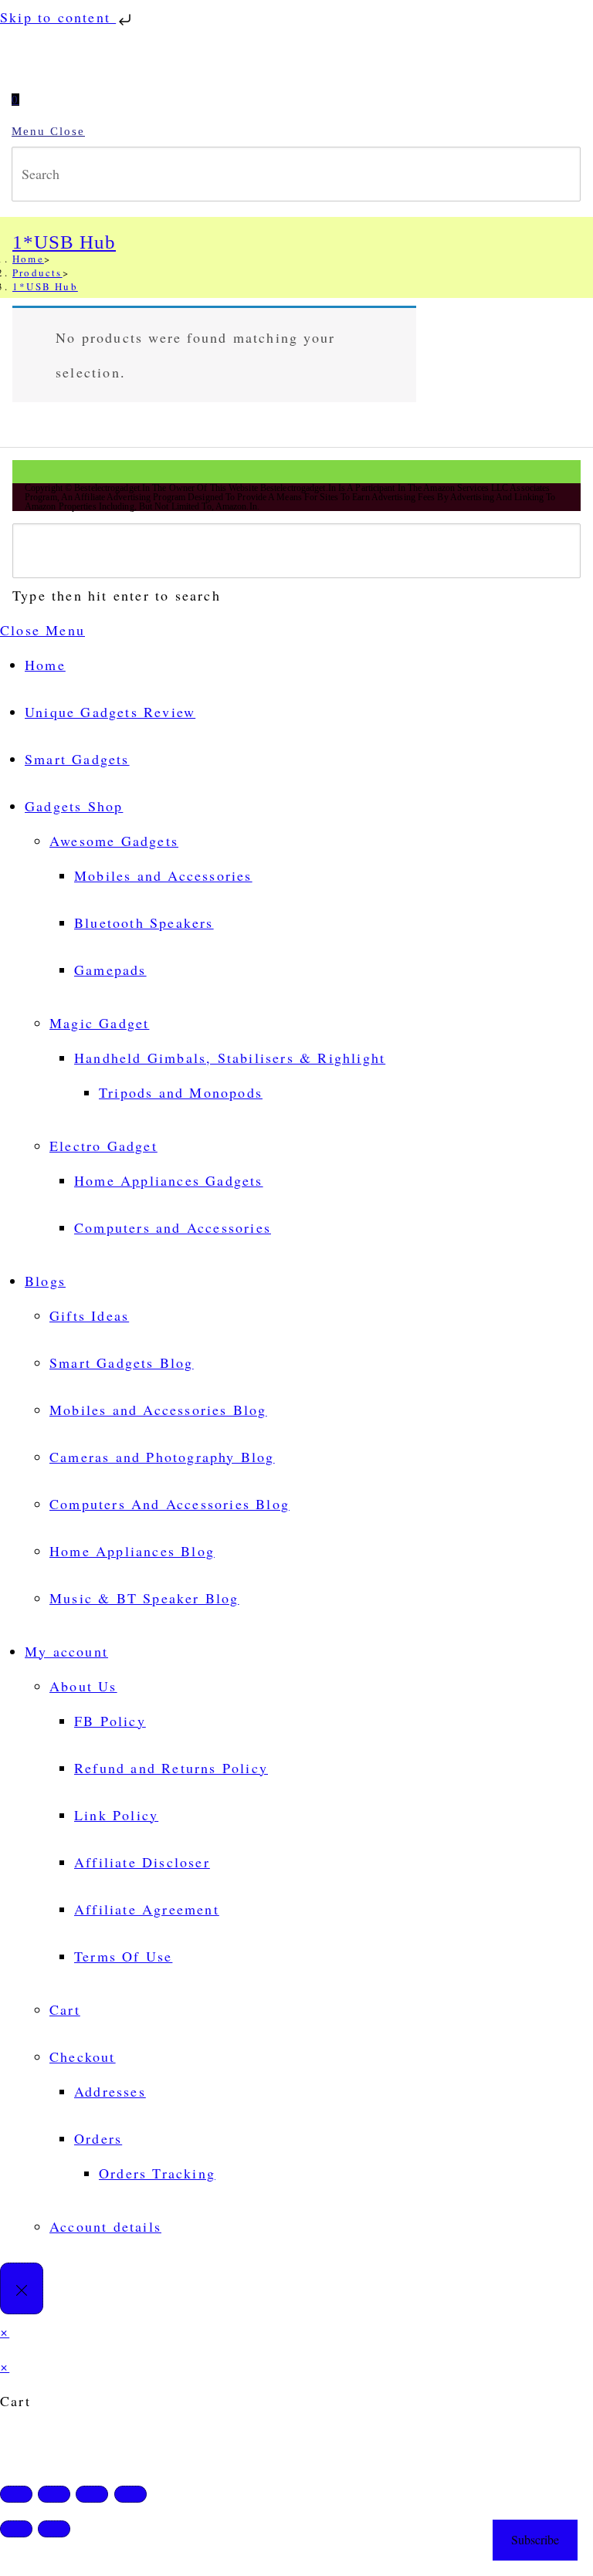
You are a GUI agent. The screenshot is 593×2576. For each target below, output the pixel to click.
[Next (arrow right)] (54, 2529)
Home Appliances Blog (132, 1551)
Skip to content (58, 17)
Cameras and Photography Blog (162, 1457)
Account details (105, 2226)
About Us (83, 1686)
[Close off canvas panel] (22, 2288)
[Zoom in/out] (16, 2494)
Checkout (83, 2056)
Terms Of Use (123, 1956)
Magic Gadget (99, 1023)
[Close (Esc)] (130, 2494)
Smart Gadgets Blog (122, 1362)
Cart (65, 2009)
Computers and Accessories (173, 1227)
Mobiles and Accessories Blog (158, 1410)
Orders (98, 2138)
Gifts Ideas (89, 1315)
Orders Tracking (157, 2173)
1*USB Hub (45, 286)
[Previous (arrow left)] (16, 2529)
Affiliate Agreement (147, 1909)
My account (66, 1651)
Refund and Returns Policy (171, 1768)
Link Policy (116, 1815)
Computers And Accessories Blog (169, 1504)
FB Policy (110, 1721)
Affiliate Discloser (142, 1862)
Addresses (110, 2091)
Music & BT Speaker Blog (144, 1598)
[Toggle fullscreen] (54, 2494)
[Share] (92, 2494)
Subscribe (535, 2539)
